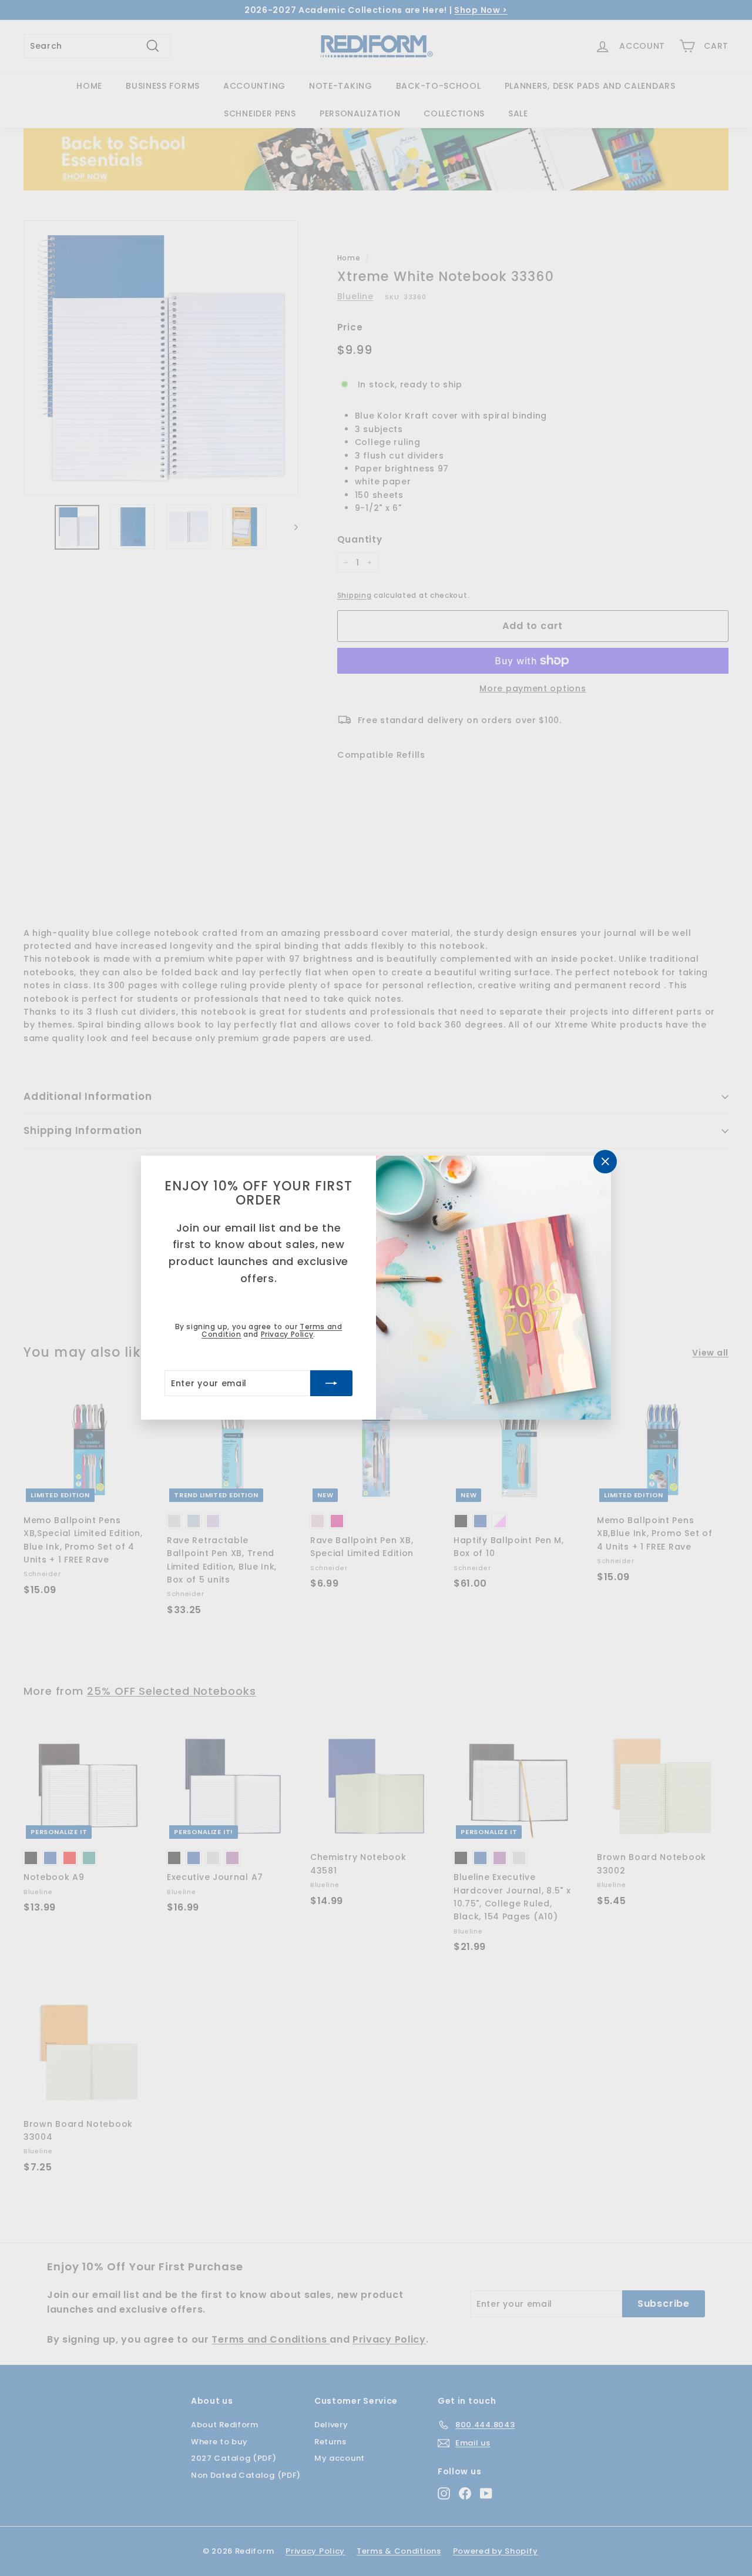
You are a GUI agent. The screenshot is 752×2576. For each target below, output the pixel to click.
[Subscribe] (331, 1384)
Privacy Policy (287, 1334)
